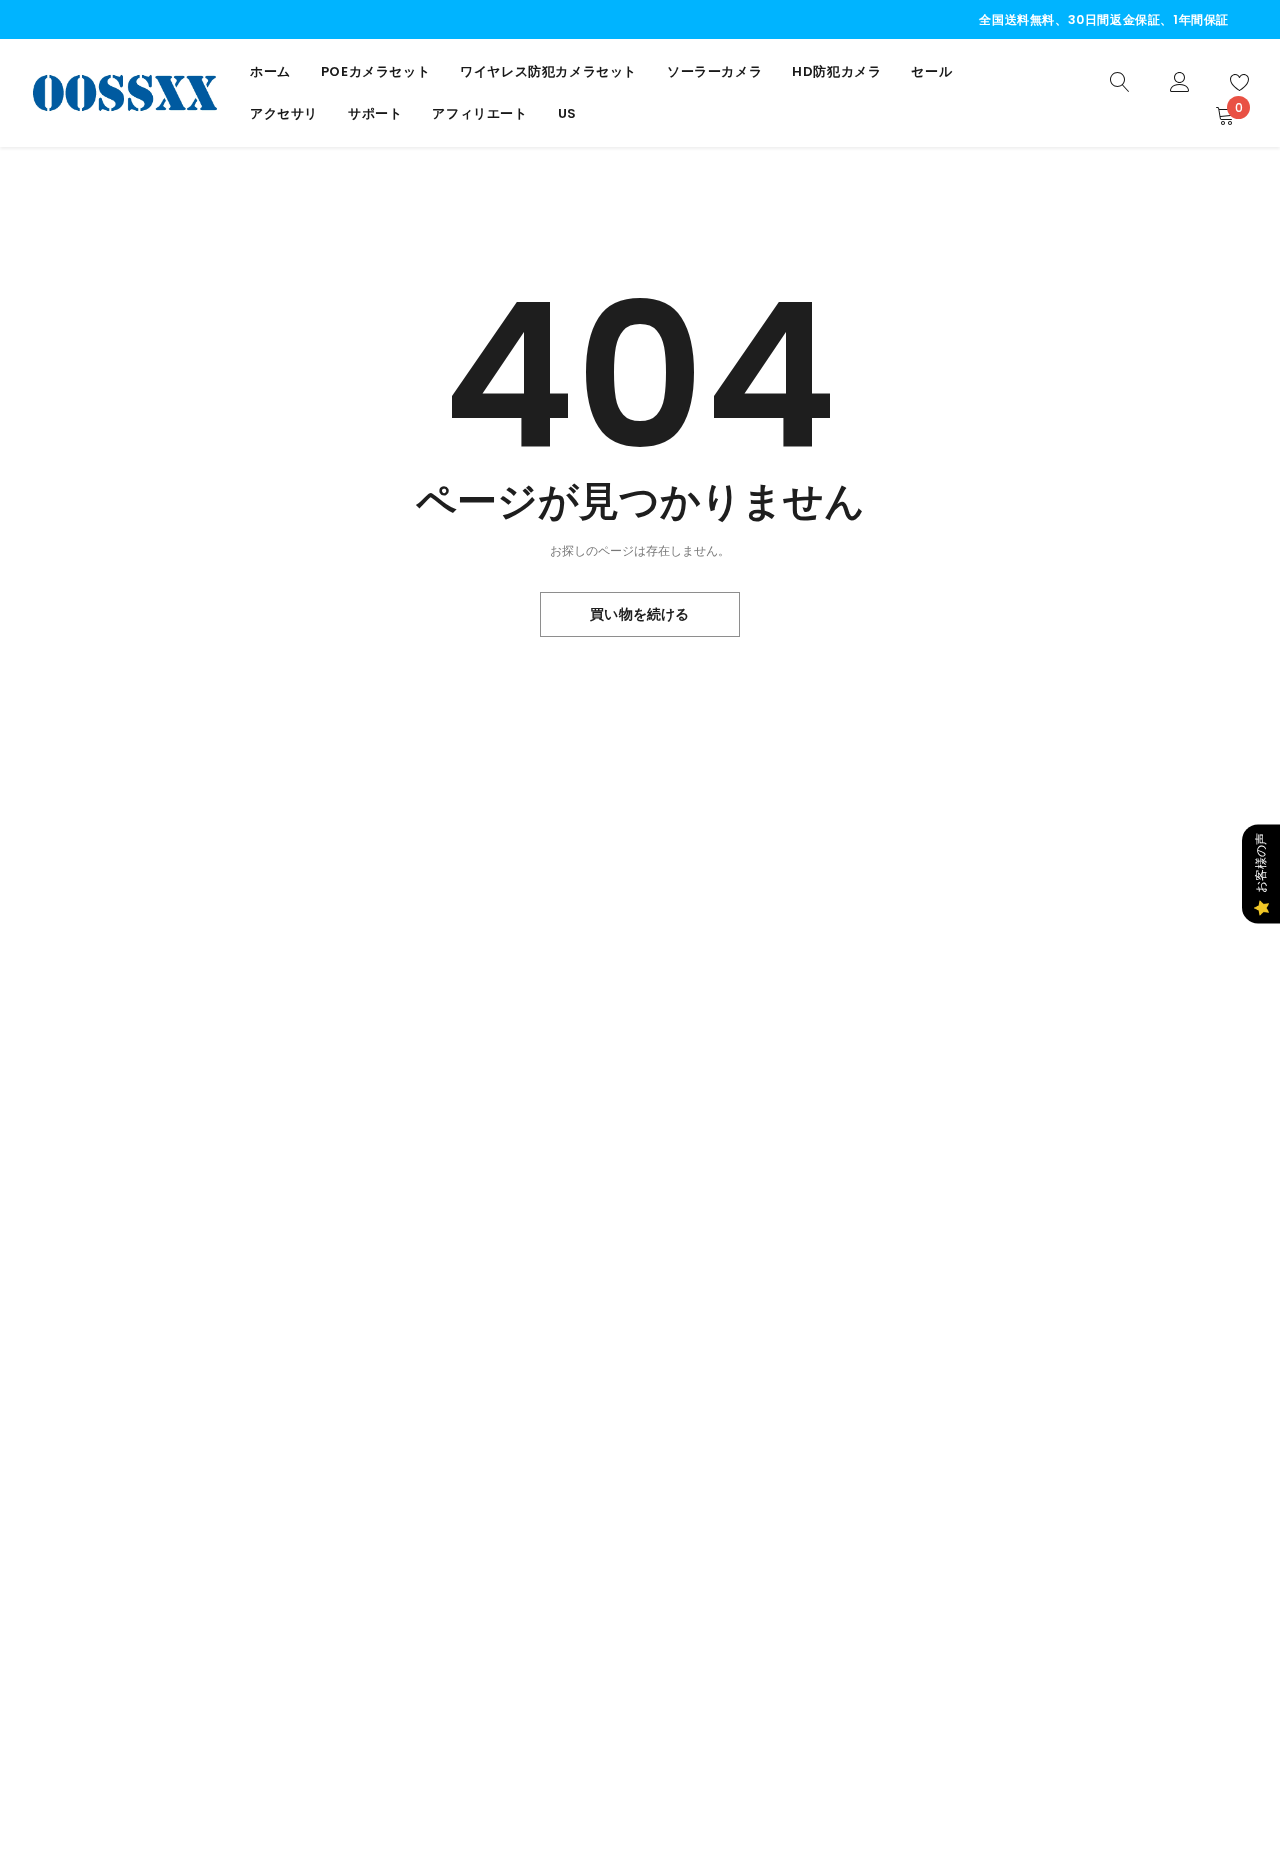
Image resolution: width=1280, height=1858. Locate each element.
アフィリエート (479, 113)
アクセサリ (284, 113)
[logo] (125, 92)
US (567, 113)
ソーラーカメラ (714, 71)
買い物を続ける (639, 614)
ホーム (270, 71)
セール (931, 71)
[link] (1120, 80)
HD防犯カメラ (836, 71)
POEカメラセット (375, 71)
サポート (375, 113)
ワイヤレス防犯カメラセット (548, 71)
